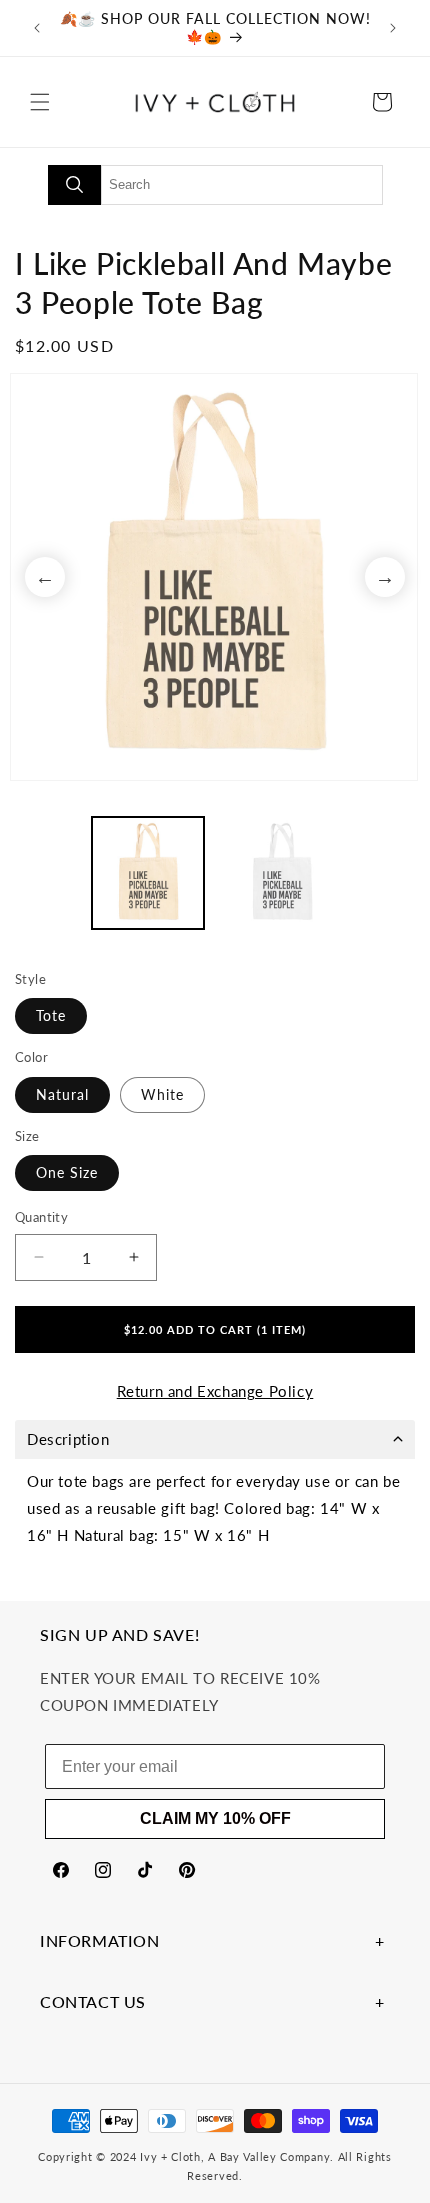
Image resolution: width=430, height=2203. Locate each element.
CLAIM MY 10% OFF (215, 1818)
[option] (215, 577)
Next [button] (385, 577)
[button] (40, 102)
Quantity (41, 1217)
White (162, 1094)
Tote (51, 1015)
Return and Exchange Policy (215, 1391)
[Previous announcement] (37, 28)
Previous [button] (45, 577)
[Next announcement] (393, 28)
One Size (67, 1172)
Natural (62, 1094)
